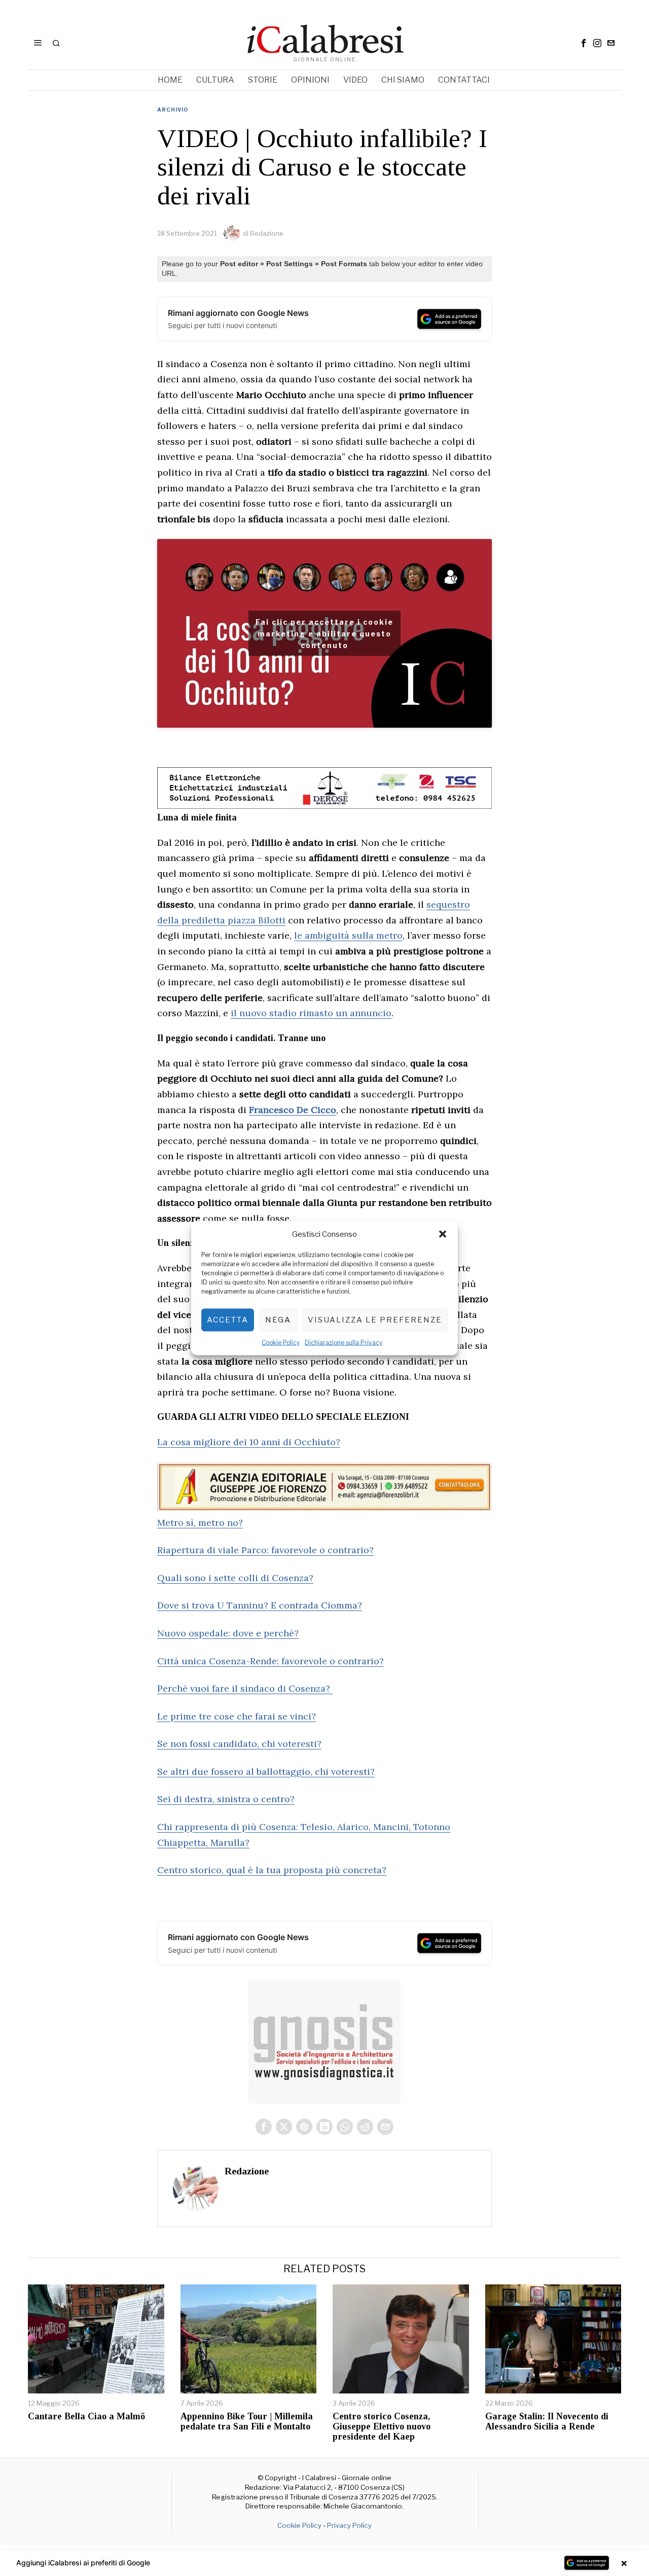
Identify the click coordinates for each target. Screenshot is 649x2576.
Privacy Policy (349, 2525)
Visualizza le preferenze (375, 1320)
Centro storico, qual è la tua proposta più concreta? (272, 1870)
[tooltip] (584, 43)
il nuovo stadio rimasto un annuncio (311, 1013)
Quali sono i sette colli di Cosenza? (235, 1578)
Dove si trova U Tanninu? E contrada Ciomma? (260, 1605)
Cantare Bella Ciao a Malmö (86, 2417)
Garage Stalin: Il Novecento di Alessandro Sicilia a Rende (547, 2422)
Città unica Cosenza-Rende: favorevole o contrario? (271, 1661)
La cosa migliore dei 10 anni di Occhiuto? (249, 1442)
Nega (278, 1320)
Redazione (267, 233)
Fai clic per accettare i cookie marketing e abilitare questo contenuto (324, 634)
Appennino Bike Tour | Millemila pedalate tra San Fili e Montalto (247, 2422)
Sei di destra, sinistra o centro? (226, 1799)
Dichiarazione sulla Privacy (344, 1342)
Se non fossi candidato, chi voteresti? (239, 1744)
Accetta (228, 1320)
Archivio (173, 110)
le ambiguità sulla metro (348, 935)
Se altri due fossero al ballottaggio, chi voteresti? (266, 1772)
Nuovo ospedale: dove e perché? (228, 1633)
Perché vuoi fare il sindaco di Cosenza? (245, 1688)
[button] (443, 1234)
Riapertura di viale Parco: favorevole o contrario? (265, 1550)
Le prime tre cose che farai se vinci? (237, 1716)
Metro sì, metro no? (200, 1523)
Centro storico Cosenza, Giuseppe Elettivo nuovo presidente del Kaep (382, 2427)
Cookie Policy (281, 1342)
